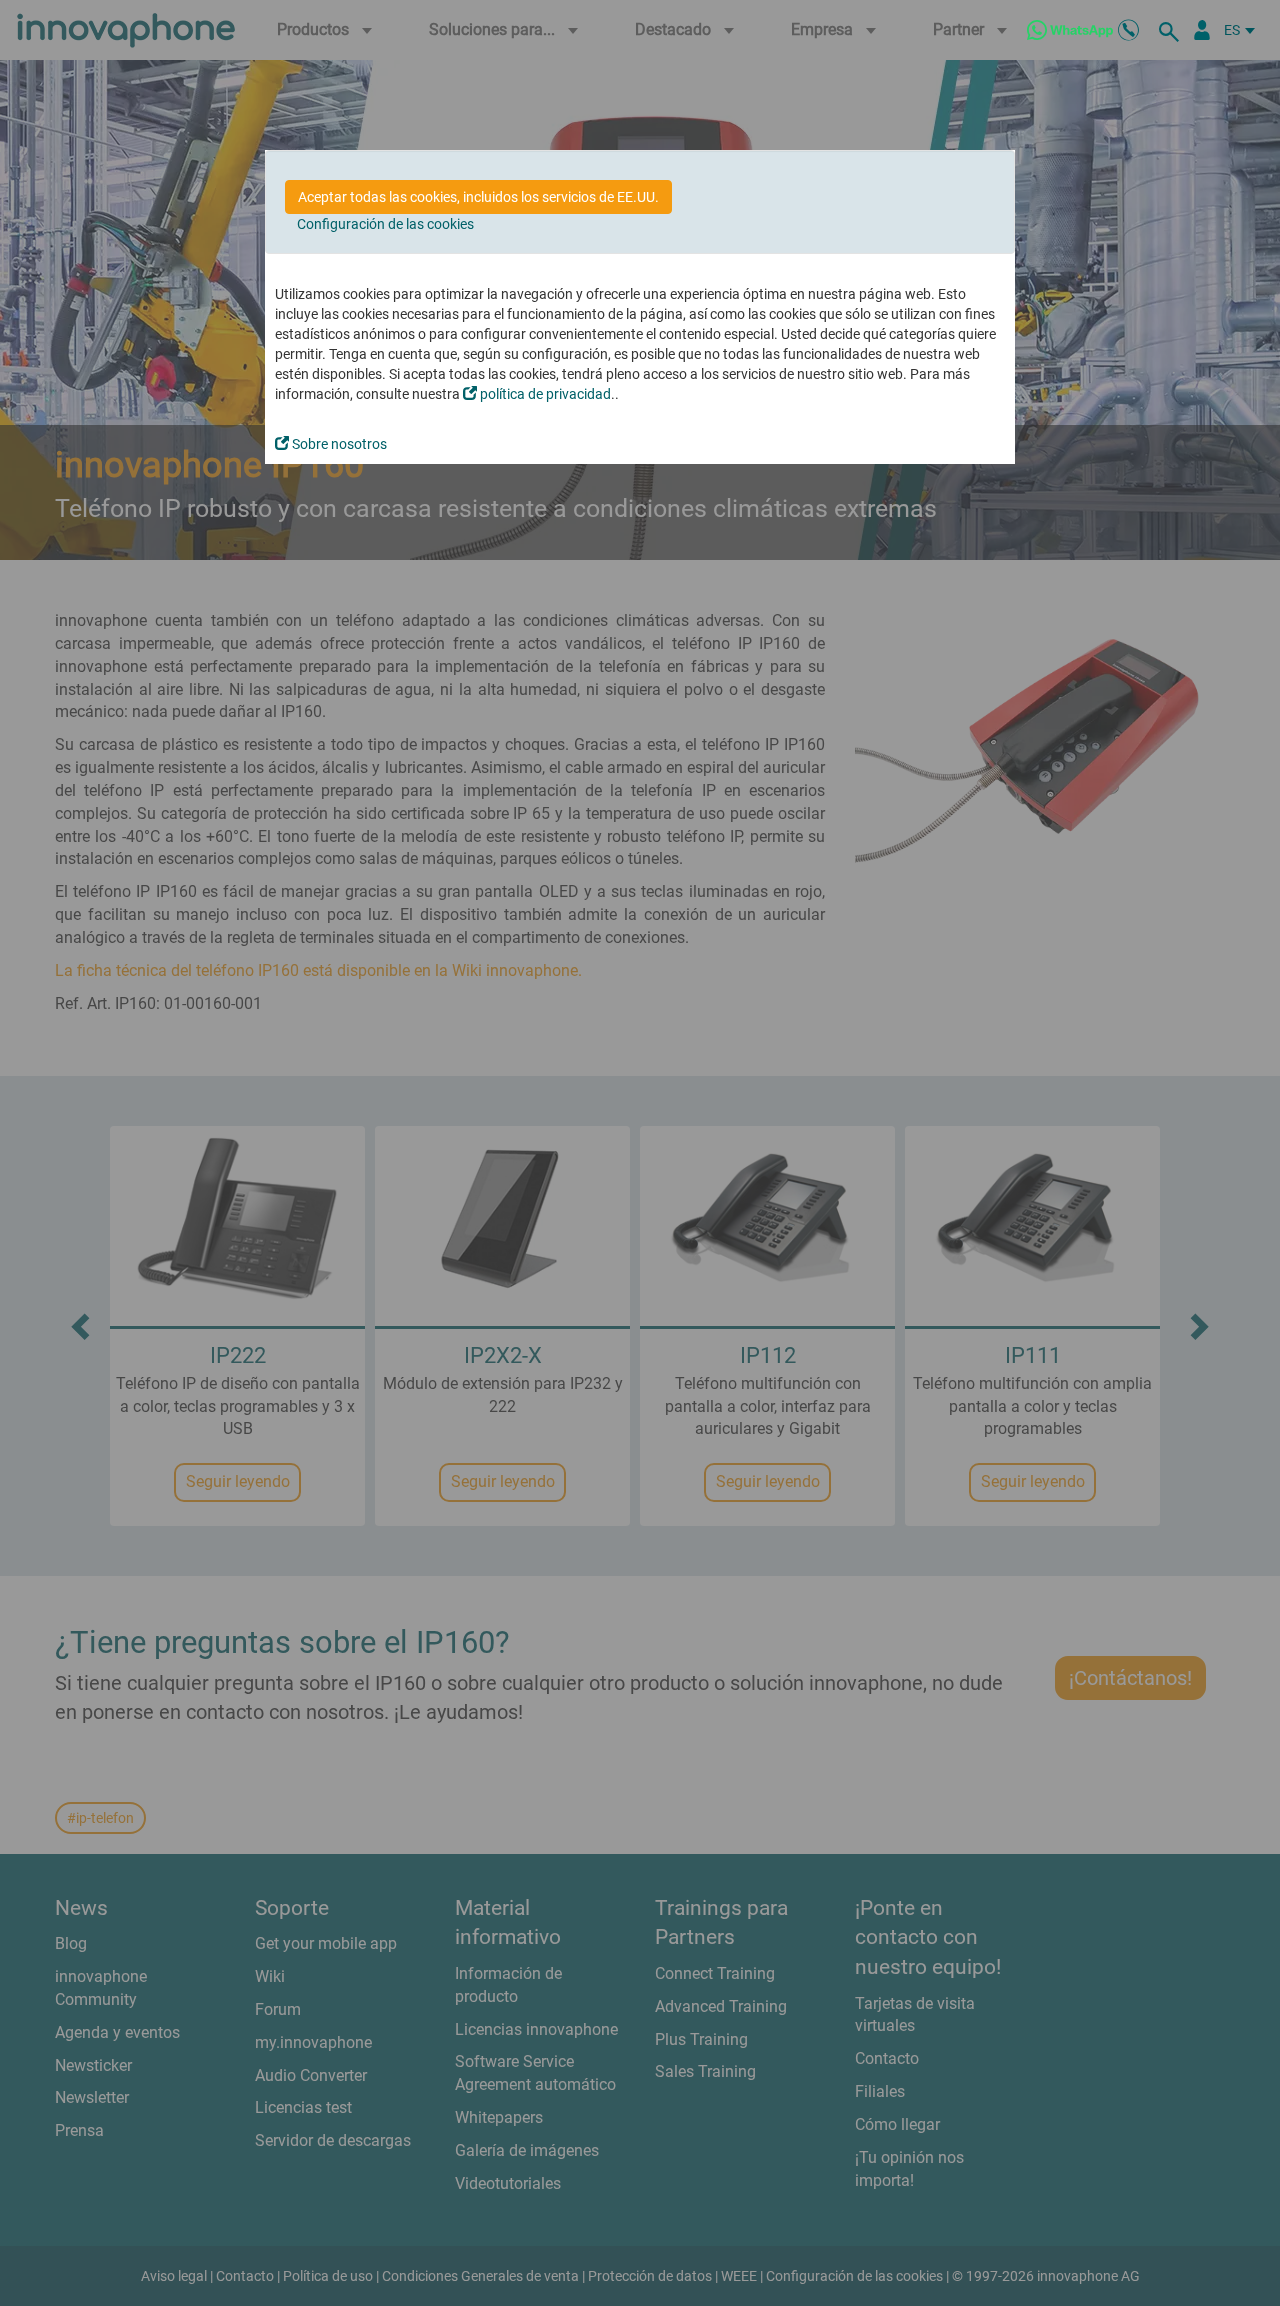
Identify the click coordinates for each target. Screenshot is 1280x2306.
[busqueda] (1172, 30)
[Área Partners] (1202, 30)
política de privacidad (544, 394)
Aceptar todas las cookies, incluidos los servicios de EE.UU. (478, 197)
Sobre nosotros (338, 444)
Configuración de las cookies (385, 224)
